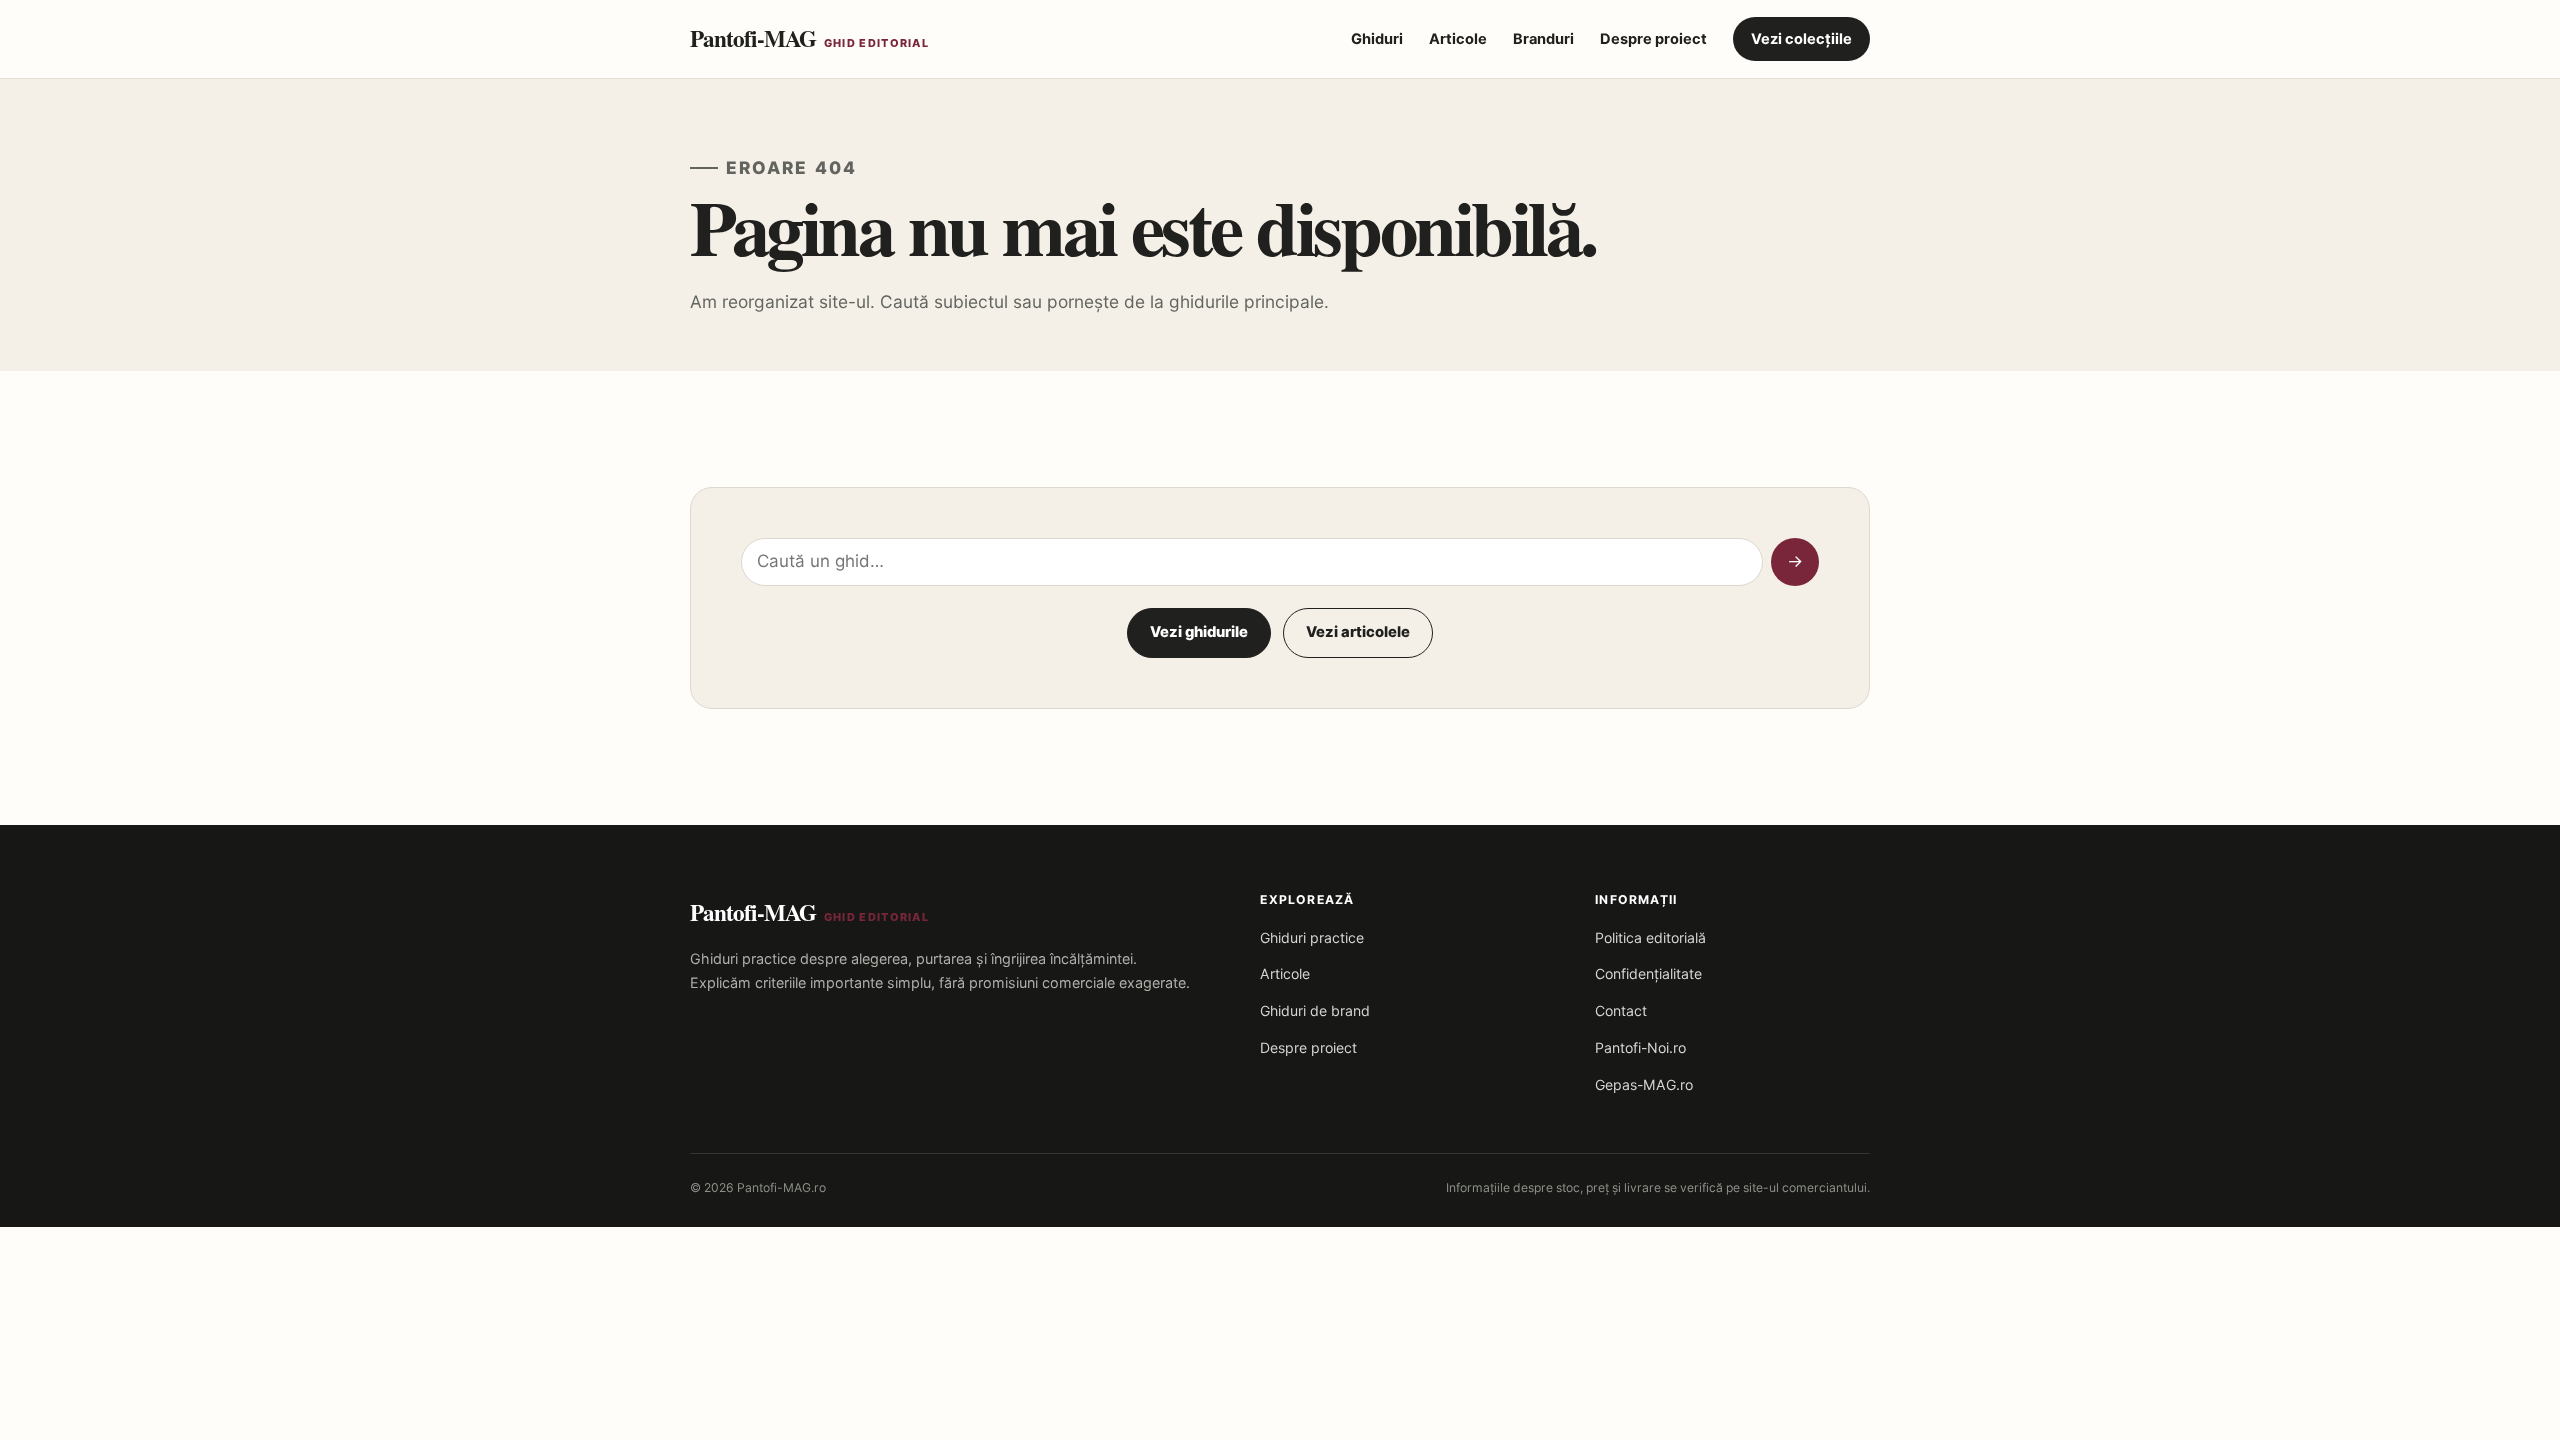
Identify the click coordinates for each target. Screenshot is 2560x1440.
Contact (1621, 1010)
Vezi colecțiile (1801, 39)
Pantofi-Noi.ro (1640, 1047)
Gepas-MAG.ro (1644, 1084)
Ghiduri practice (1312, 937)
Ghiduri (1377, 39)
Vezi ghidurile (1199, 632)
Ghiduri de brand (1315, 1010)
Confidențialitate (1648, 973)
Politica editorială (1650, 937)
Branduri (1543, 39)
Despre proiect (1653, 39)
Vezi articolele (1358, 632)
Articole (1458, 39)
